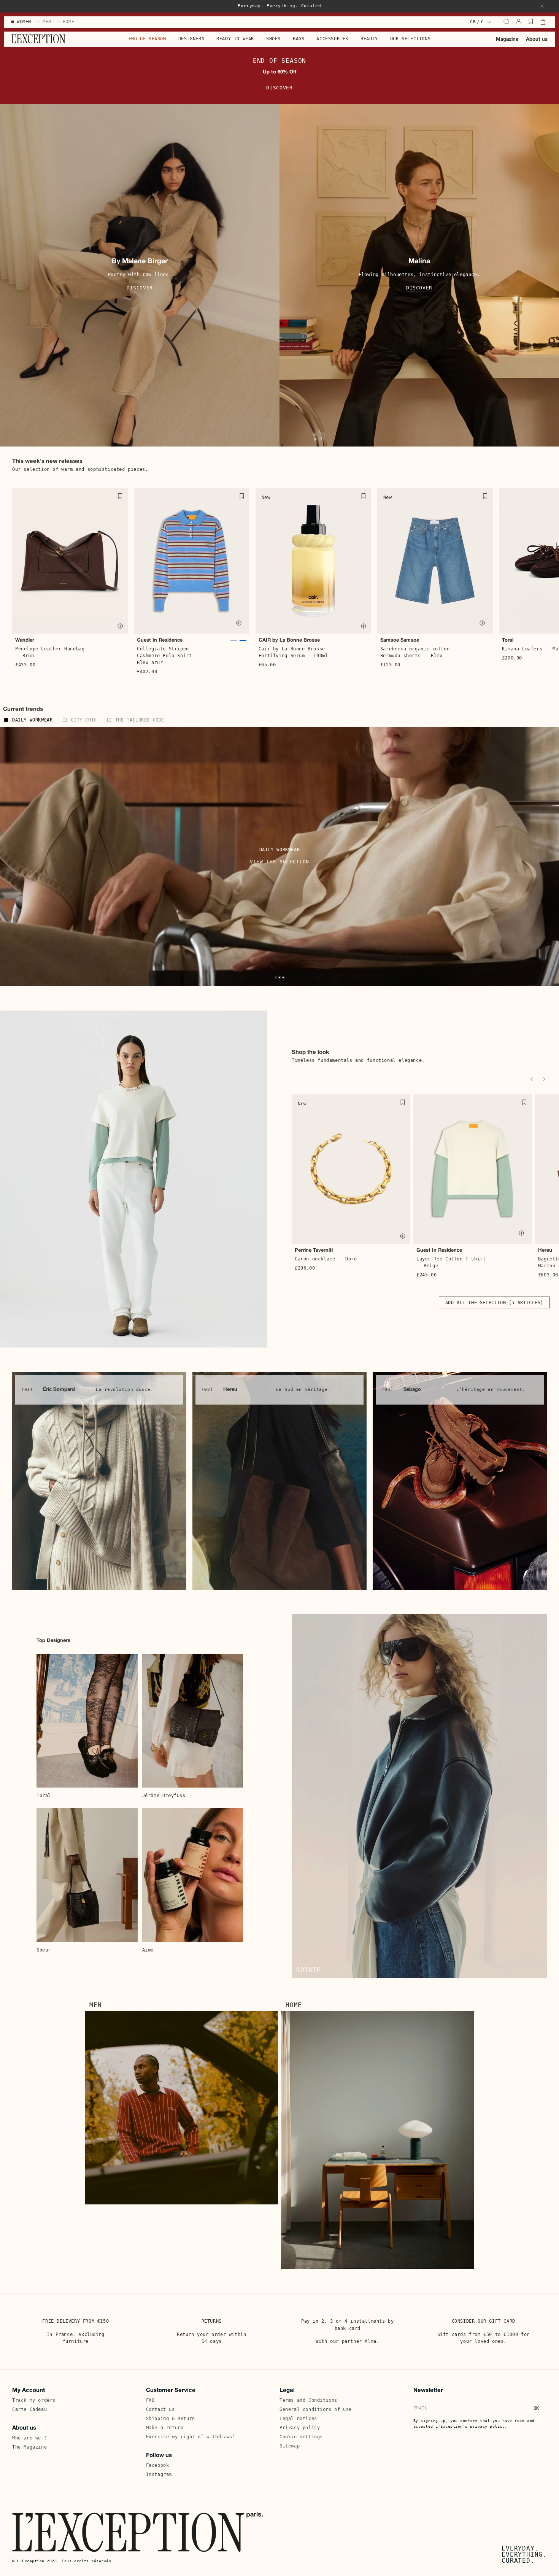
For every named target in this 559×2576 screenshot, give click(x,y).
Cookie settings (301, 2437)
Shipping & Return (171, 2419)
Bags (299, 39)
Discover (279, 88)
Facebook (158, 2465)
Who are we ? (29, 2438)
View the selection (279, 862)
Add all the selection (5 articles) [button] (494, 1303)
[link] (99, 1481)
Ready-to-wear (235, 39)
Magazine (507, 40)
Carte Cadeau (29, 2409)
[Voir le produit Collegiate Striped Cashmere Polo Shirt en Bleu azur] (243, 643)
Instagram (159, 2474)
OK (536, 2408)
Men (95, 2005)
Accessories (332, 39)
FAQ (150, 2400)
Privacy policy (300, 2428)
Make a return (165, 2428)
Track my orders (34, 2400)
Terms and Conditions (308, 2400)
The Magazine (29, 2447)
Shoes (273, 39)
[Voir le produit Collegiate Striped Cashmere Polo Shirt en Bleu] (234, 643)
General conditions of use (316, 2409)
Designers (191, 39)
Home (294, 2005)
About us (537, 40)
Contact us (160, 2409)
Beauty (369, 39)
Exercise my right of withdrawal (191, 2437)
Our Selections (410, 39)
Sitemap (290, 2446)
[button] (542, 6)
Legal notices (298, 2419)
